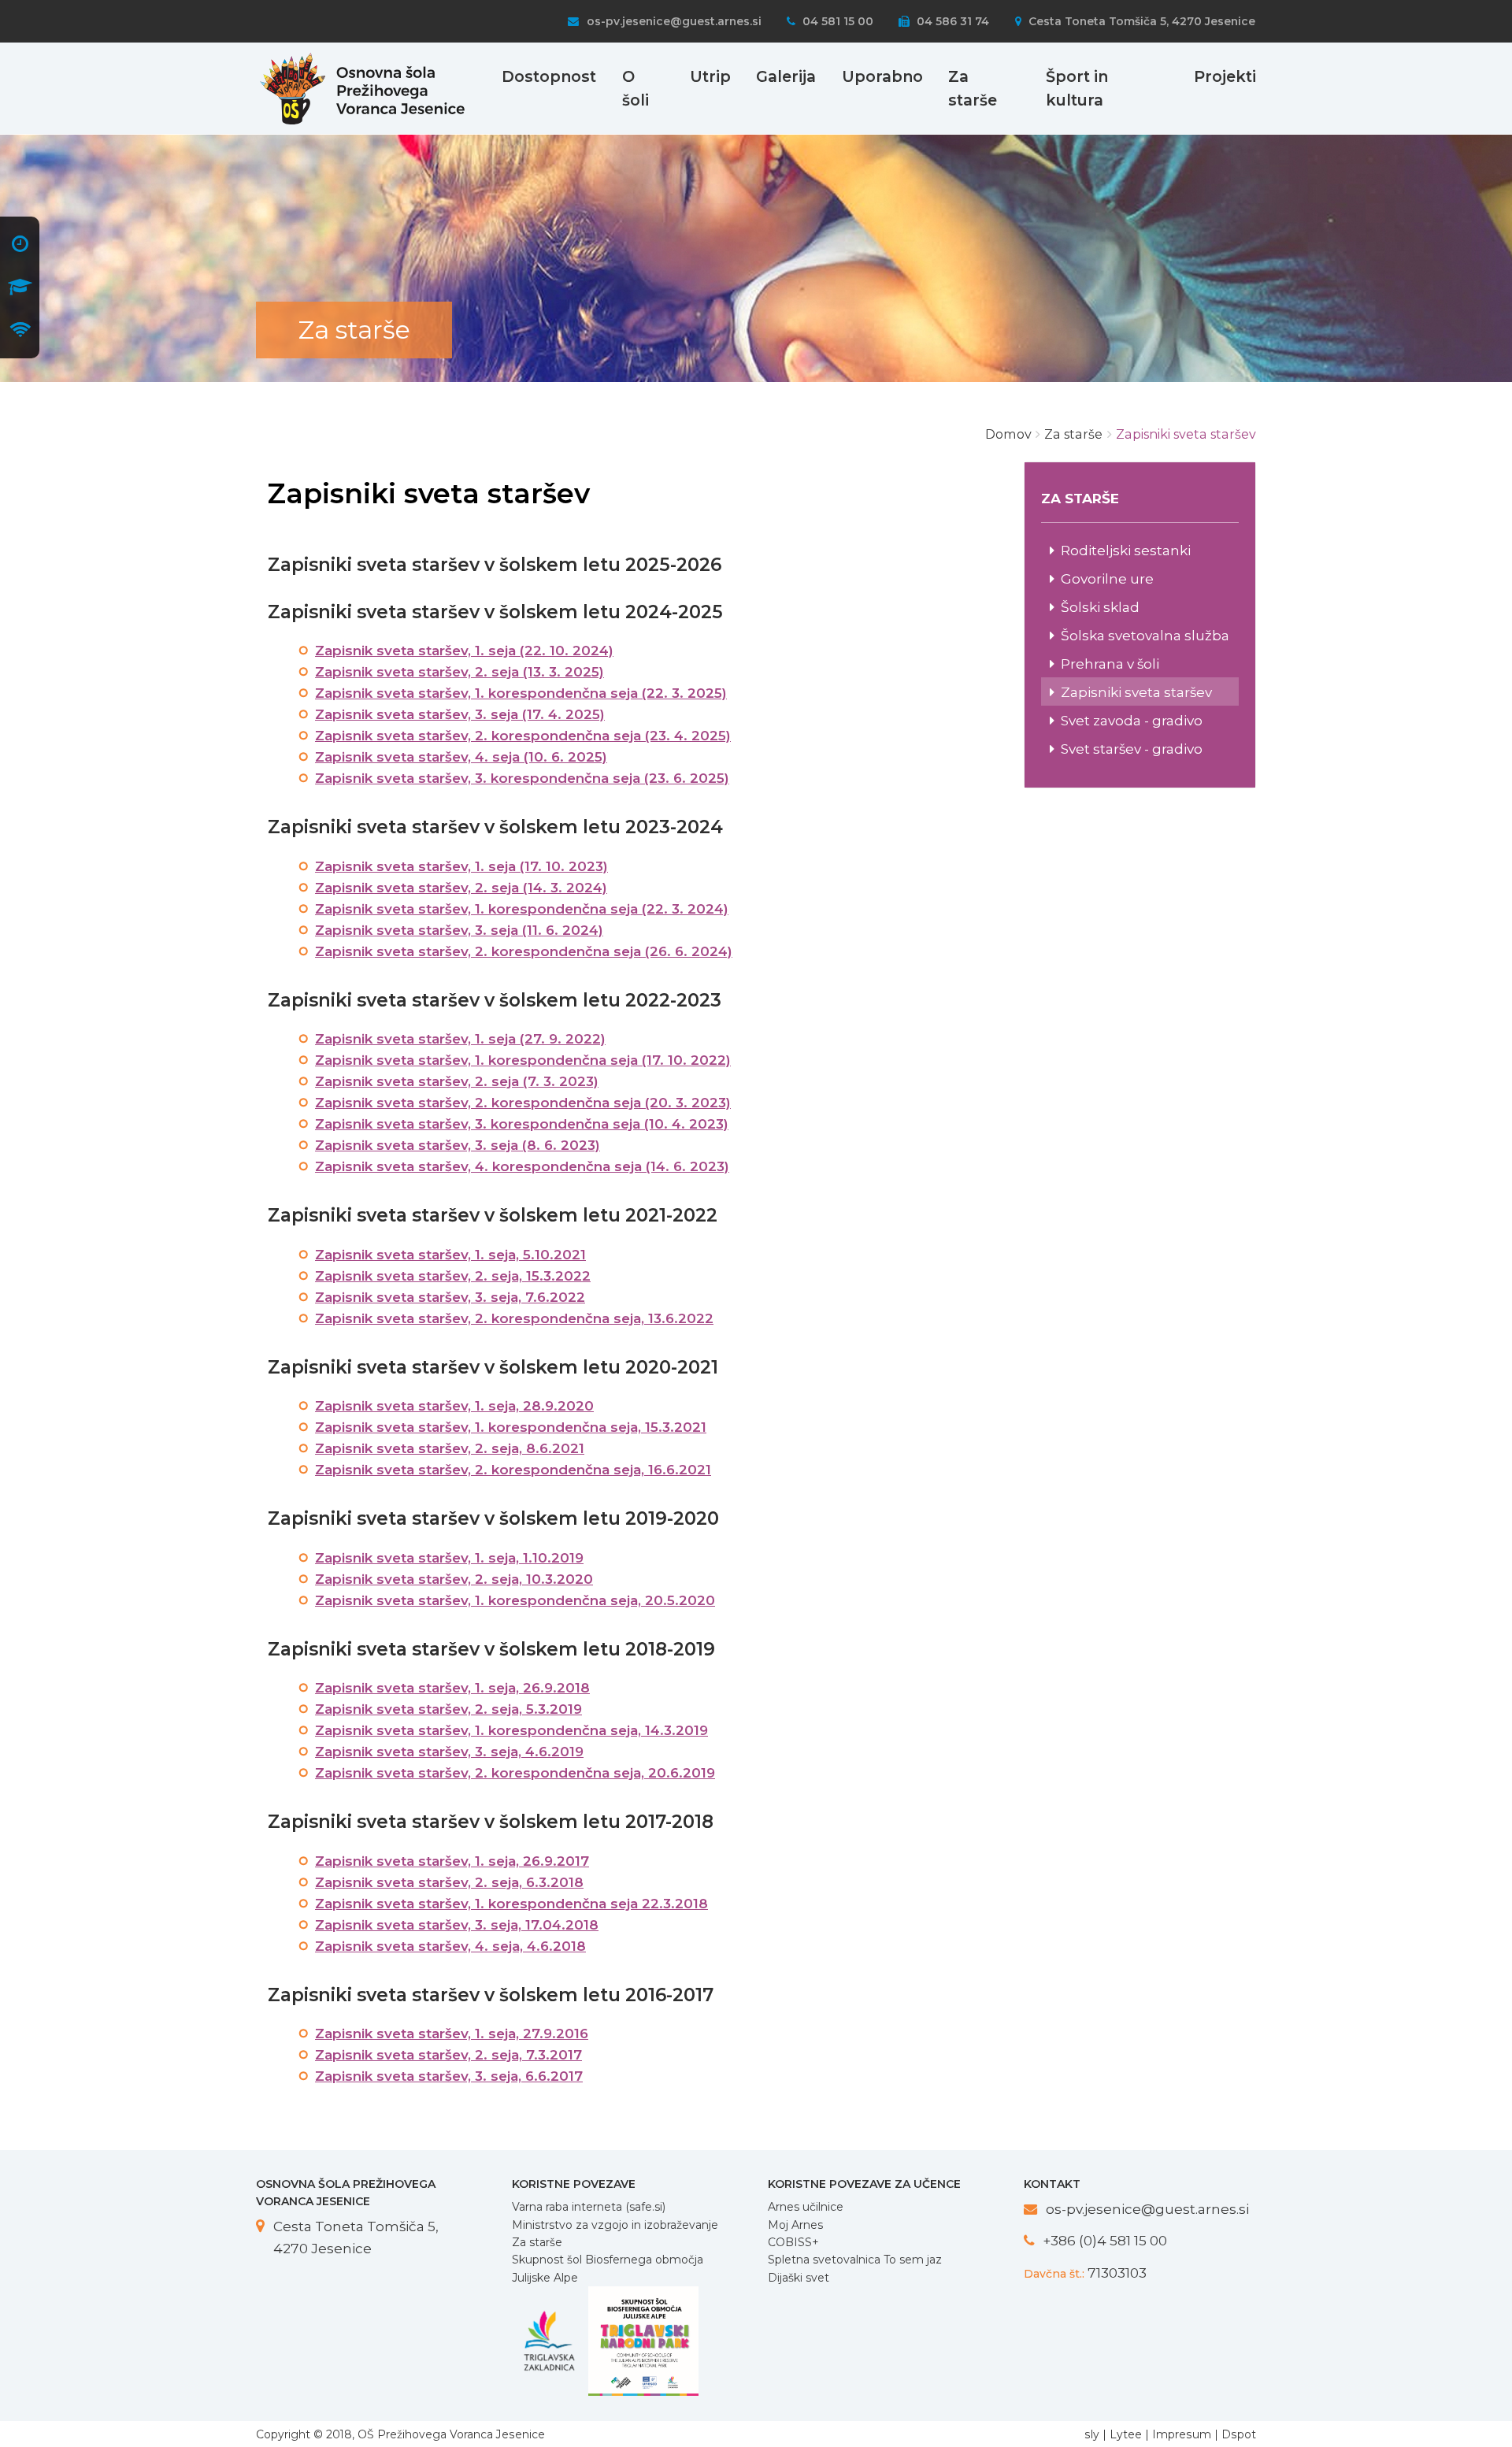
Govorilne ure (1107, 578)
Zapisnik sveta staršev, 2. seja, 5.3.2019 (448, 1709)
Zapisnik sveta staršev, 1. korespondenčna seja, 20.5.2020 (515, 1600)
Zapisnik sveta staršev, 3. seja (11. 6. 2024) (459, 930)
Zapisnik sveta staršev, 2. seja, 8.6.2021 (450, 1448)
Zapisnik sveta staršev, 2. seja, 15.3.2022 (453, 1276)
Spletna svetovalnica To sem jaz (855, 2260)
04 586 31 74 (951, 21)
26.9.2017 (556, 1861)
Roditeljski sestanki (1126, 550)
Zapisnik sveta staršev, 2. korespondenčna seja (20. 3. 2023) (523, 1103)
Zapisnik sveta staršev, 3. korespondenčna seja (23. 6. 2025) (522, 778)
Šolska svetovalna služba (1145, 635)
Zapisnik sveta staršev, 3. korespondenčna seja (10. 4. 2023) (522, 1124)
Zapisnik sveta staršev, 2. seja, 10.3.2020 (454, 1579)
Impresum (1182, 2434)
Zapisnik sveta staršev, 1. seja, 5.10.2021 (450, 1255)
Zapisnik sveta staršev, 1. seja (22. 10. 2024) (464, 651)
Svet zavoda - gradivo (1132, 720)
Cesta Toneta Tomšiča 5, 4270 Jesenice (1140, 21)
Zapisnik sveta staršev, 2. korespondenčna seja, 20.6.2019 (515, 1773)
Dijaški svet (799, 2278)
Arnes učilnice (806, 2207)
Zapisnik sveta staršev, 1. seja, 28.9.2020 (454, 1406)
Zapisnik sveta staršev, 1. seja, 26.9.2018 (452, 1688)
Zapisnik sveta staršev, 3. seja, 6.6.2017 (449, 2076)
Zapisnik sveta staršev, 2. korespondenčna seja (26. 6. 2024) (524, 951)
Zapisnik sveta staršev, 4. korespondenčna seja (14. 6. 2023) (522, 1166)
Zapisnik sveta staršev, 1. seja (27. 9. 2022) (460, 1039)
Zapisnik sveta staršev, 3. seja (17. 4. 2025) (460, 714)
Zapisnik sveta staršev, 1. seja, (419, 1861)
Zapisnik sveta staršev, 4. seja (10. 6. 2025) (461, 757)
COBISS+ (793, 2242)
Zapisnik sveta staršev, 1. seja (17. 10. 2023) (461, 866)
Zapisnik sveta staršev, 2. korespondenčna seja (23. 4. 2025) (523, 736)
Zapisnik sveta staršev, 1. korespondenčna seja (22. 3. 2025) (521, 693)
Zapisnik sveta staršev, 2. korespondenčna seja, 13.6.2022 (514, 1318)
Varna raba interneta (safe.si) (589, 2207)
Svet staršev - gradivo (1132, 749)
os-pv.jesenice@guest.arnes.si (672, 21)
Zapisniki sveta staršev (1136, 692)
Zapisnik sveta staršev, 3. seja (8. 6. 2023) (458, 1145)
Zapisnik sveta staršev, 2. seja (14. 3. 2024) (461, 888)
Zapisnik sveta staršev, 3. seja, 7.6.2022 (450, 1297)
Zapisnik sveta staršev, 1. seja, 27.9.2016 (452, 2034)
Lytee (1126, 2434)
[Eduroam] (20, 332)
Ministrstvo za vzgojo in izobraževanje (615, 2225)
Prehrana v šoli (1110, 664)
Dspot (1239, 2434)
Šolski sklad (1100, 607)
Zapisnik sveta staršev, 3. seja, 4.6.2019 (449, 1752)
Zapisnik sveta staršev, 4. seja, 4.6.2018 (450, 1946)
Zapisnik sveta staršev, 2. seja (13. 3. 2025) (460, 672)
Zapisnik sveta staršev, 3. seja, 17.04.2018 (457, 1925)
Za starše (537, 2242)
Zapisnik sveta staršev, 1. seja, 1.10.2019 (449, 1558)
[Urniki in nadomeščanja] (20, 245)
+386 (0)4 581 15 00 (1105, 2240)
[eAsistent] (20, 289)
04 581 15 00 (836, 21)
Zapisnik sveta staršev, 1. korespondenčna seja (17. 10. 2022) (523, 1060)
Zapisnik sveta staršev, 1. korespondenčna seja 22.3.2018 (511, 1904)
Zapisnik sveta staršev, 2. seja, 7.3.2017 (448, 2055)
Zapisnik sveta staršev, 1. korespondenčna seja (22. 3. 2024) (522, 909)
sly (1092, 2434)
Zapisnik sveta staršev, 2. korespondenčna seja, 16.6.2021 (513, 1470)
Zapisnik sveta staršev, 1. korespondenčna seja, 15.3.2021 (511, 1427)
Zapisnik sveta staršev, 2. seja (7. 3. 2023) (457, 1081)
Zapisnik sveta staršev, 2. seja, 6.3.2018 (449, 1882)
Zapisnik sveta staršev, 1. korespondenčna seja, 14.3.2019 (511, 1730)
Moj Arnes (795, 2225)
